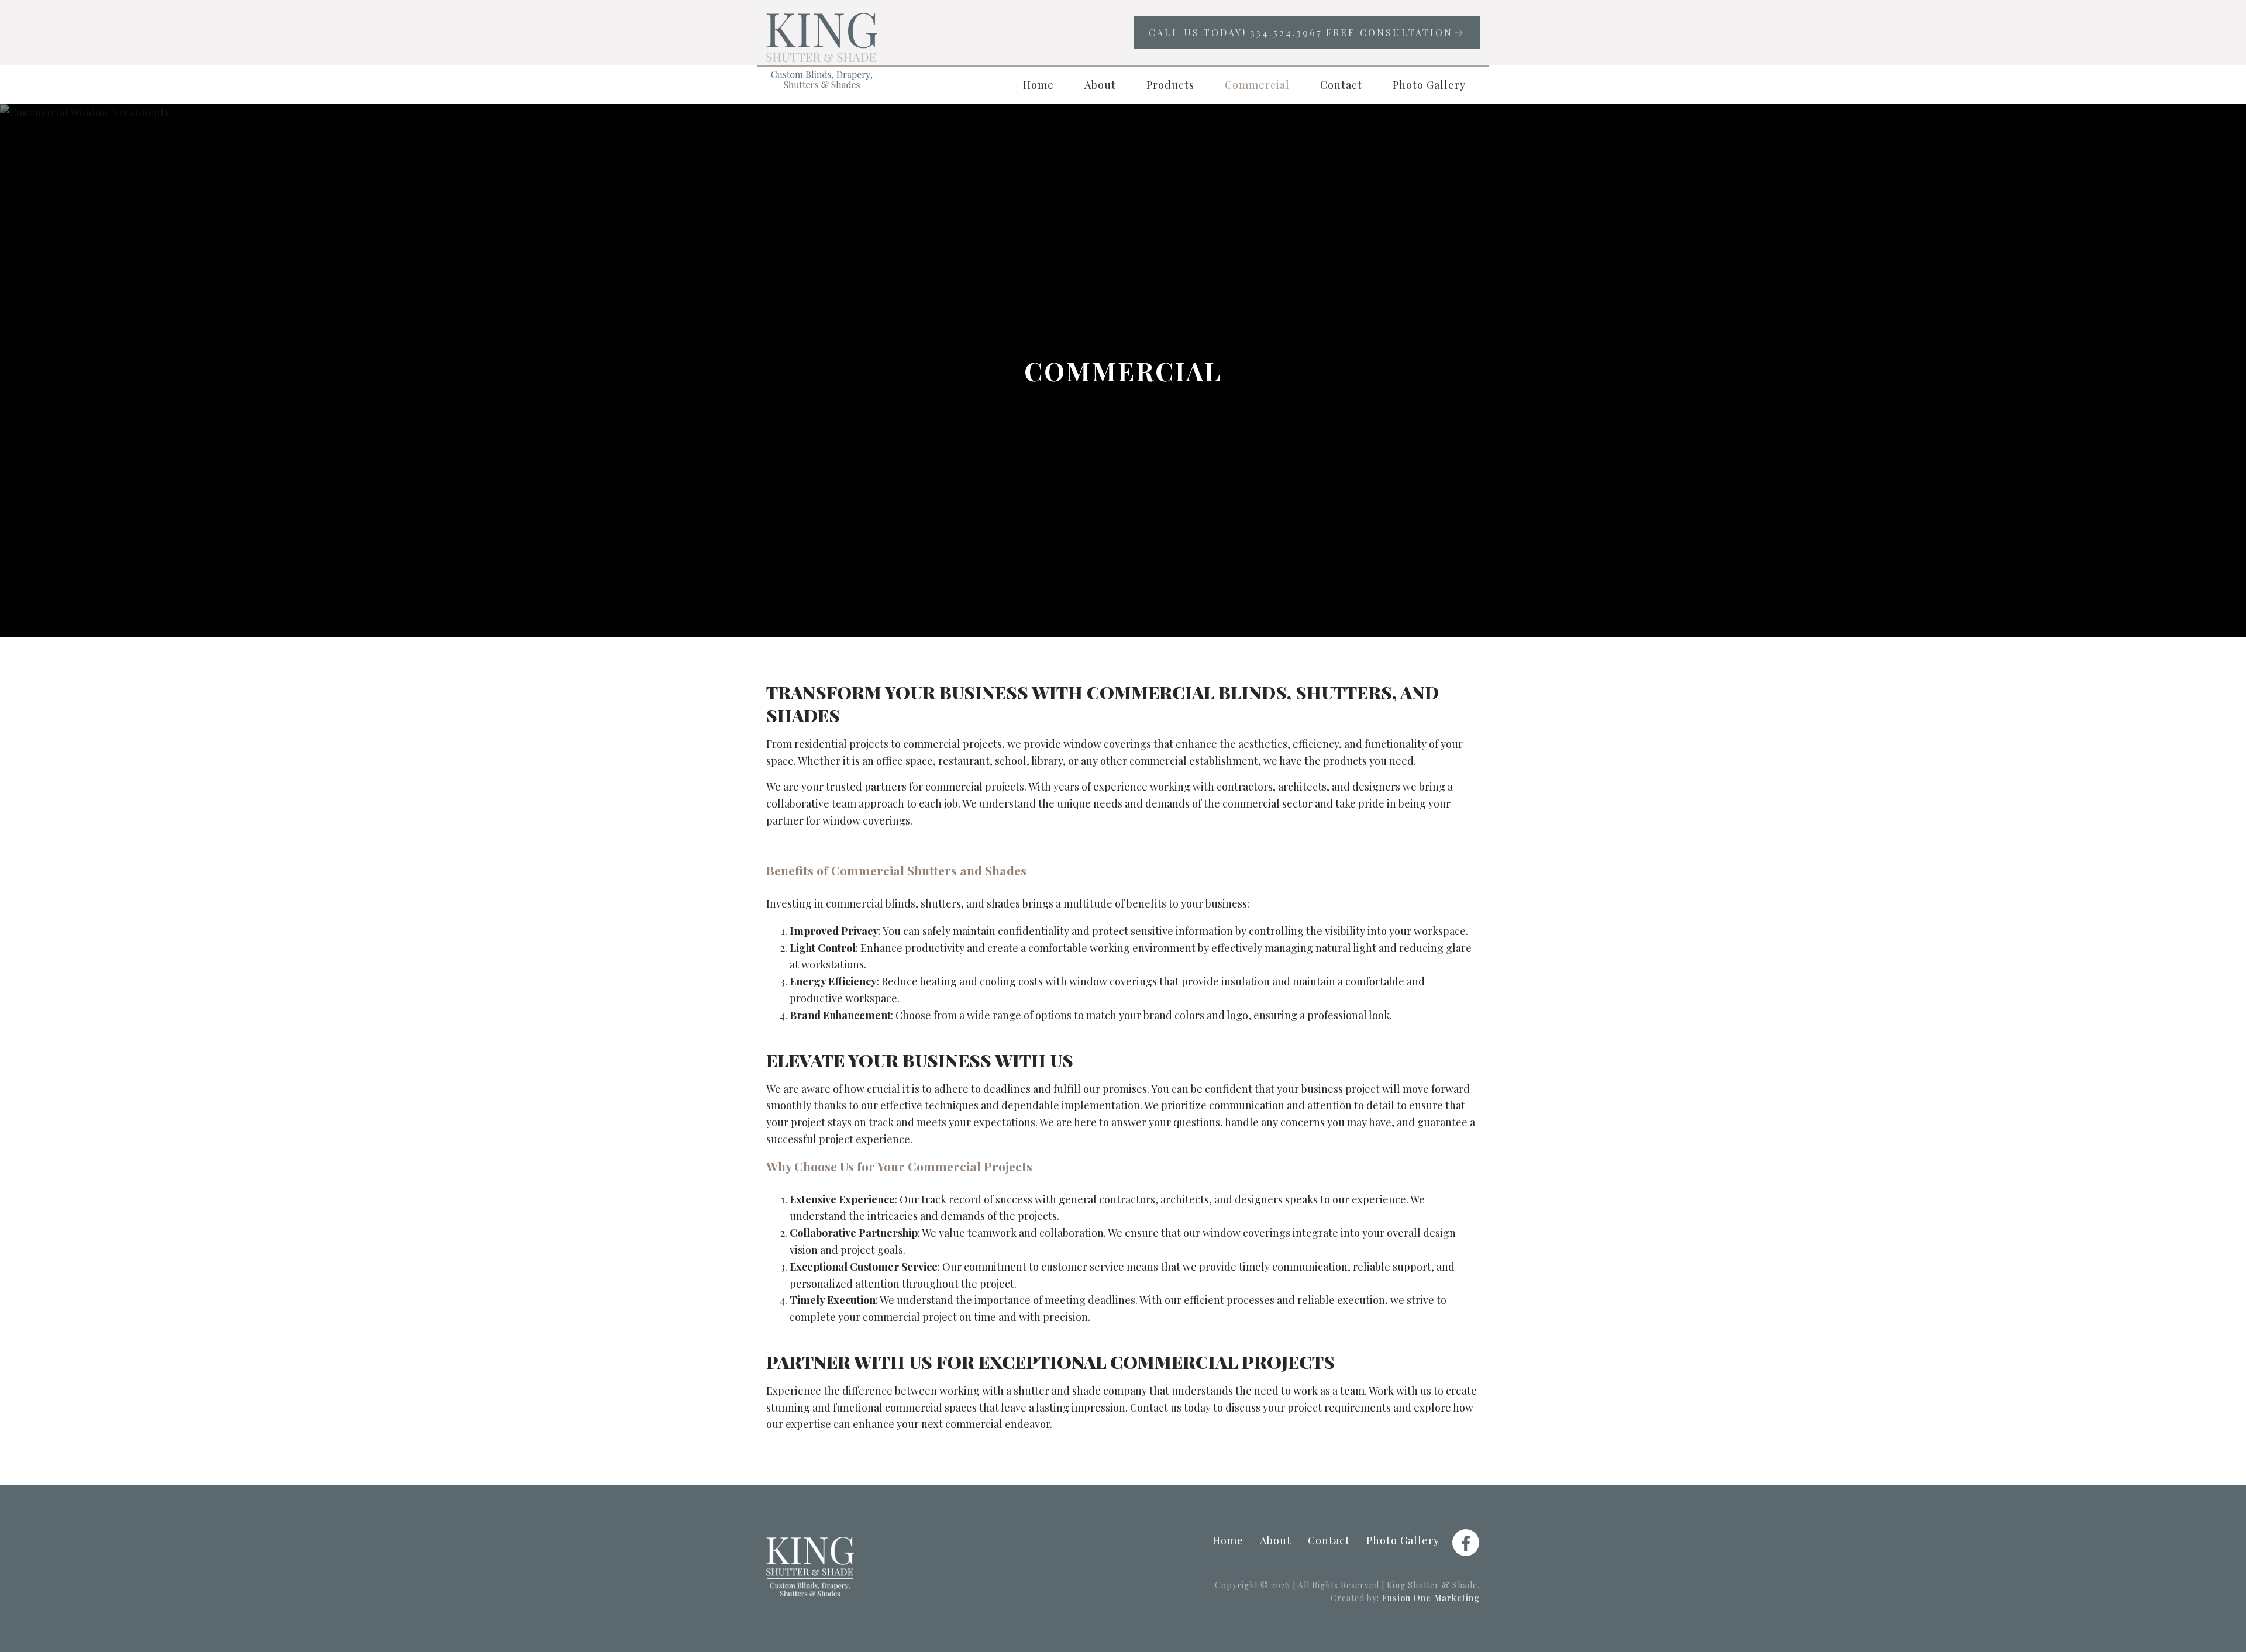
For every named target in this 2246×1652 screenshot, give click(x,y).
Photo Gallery (1429, 85)
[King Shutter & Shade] (822, 51)
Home (1038, 85)
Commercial (1257, 85)
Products (1170, 85)
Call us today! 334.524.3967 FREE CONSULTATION (1301, 32)
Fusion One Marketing (1431, 1598)
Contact (1341, 85)
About (1100, 85)
